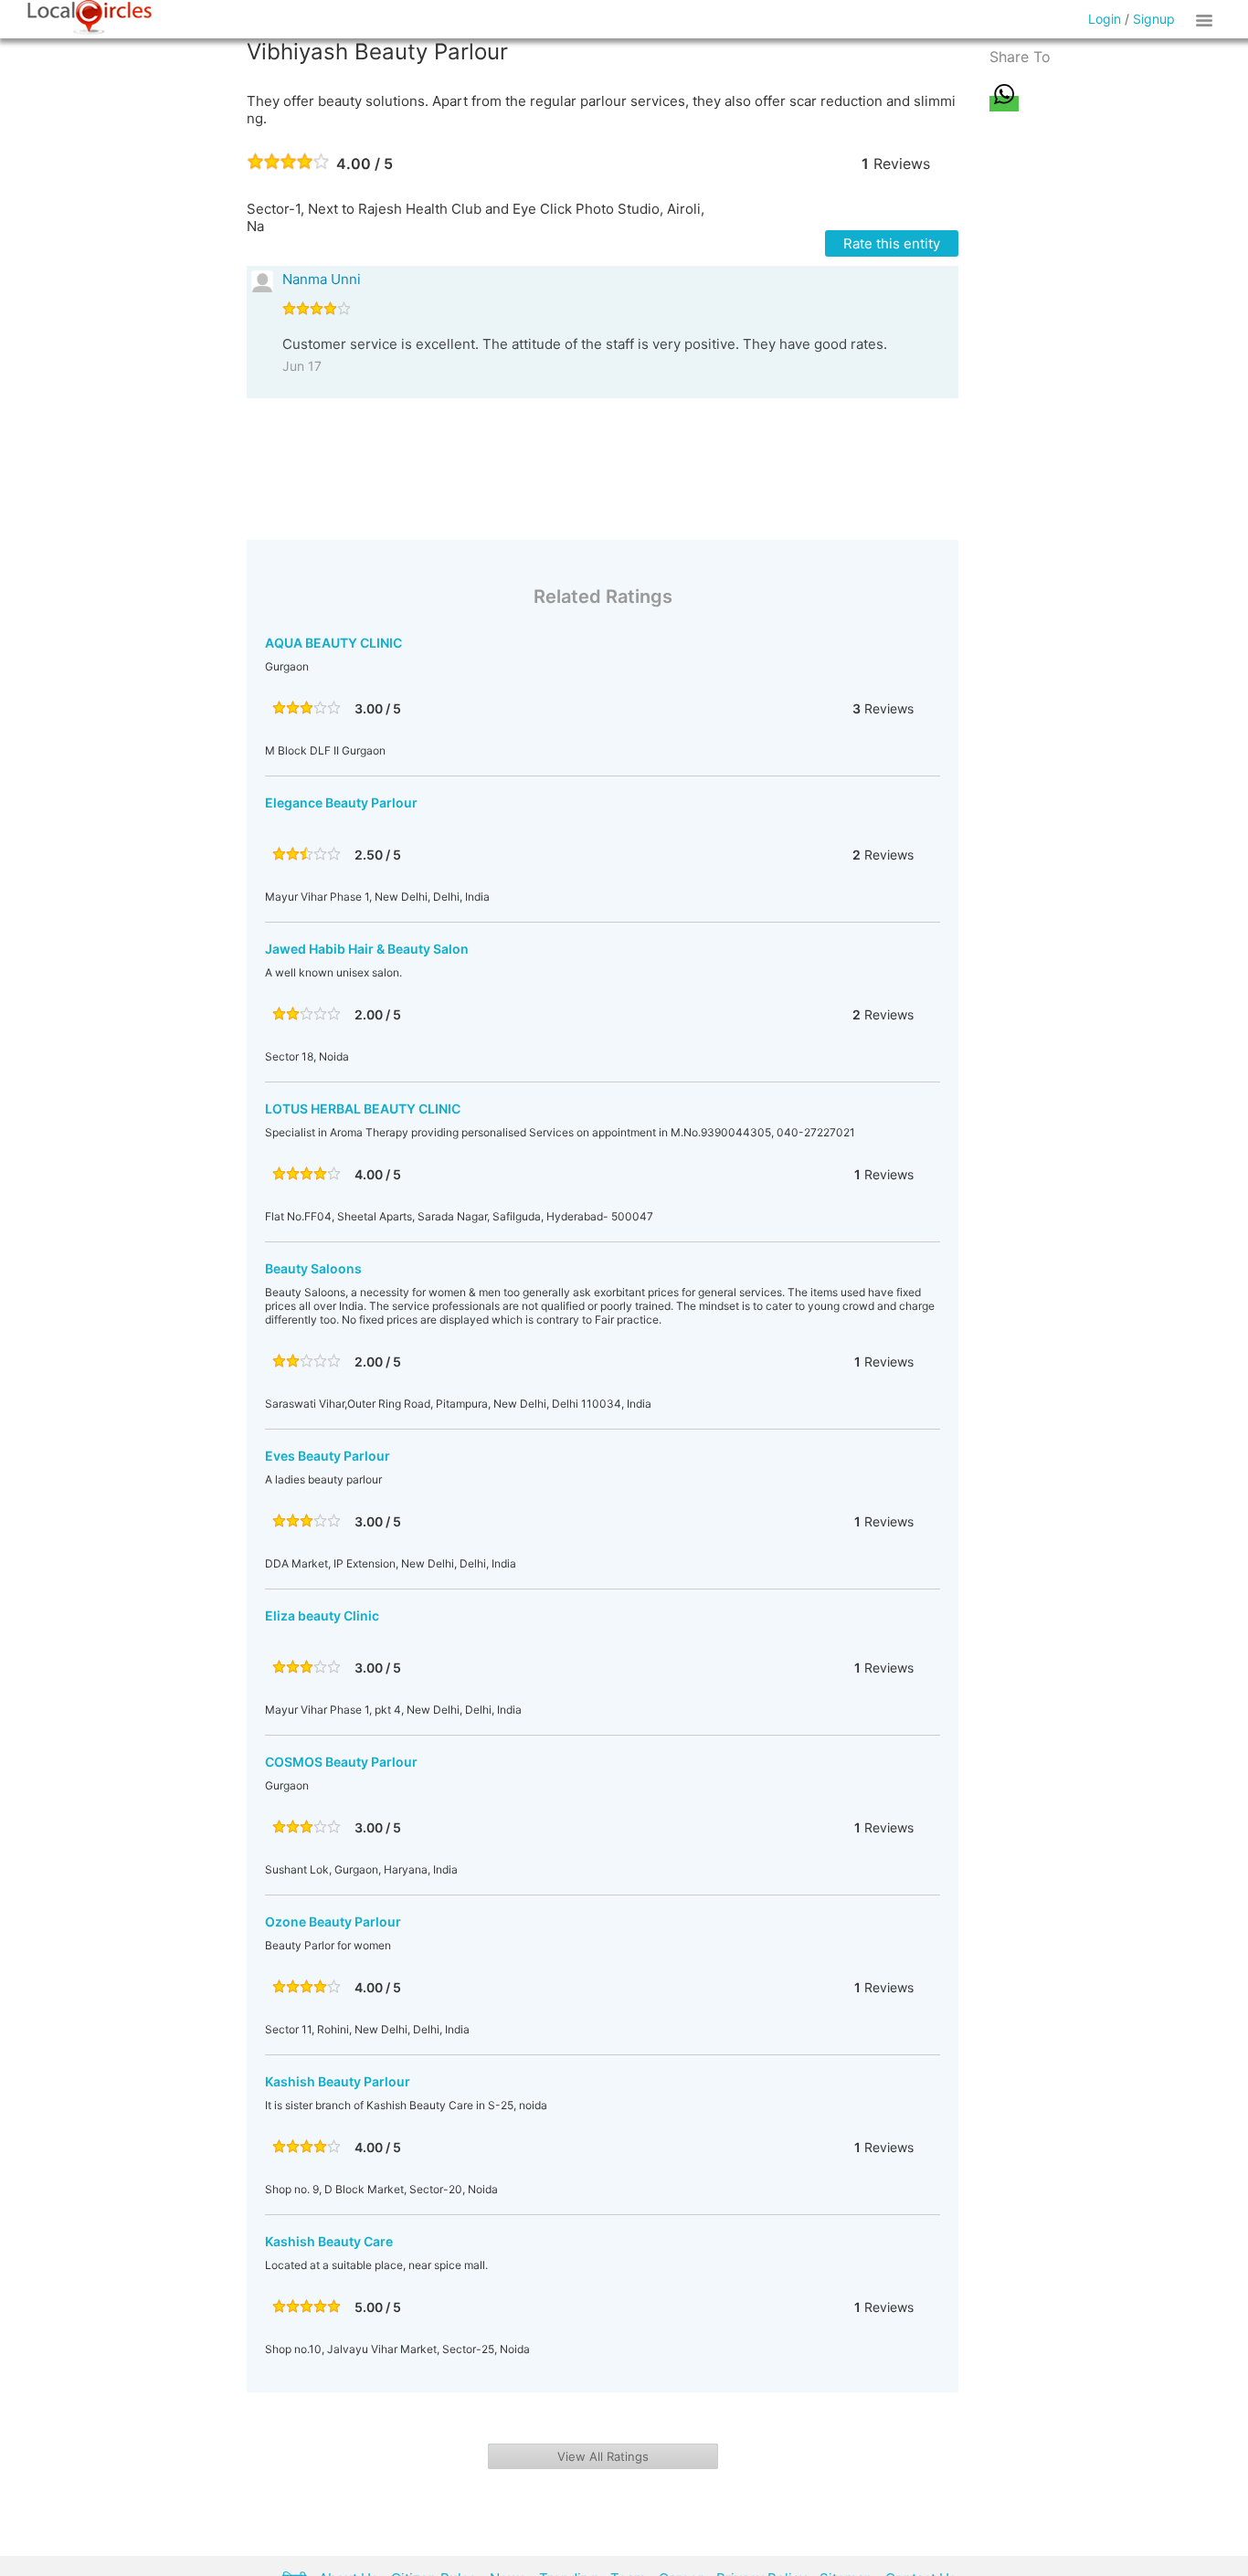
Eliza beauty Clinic (322, 1615)
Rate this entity (892, 243)
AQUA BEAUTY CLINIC (333, 643)
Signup (1154, 19)
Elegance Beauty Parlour (341, 802)
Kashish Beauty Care (329, 2241)
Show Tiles (1207, 19)
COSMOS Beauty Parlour (341, 1762)
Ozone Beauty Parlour (333, 1921)
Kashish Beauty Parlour (338, 2081)
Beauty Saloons (313, 1268)
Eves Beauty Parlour (328, 1456)
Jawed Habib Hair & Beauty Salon (367, 949)
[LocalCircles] (90, 17)
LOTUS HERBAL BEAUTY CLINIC (363, 1109)
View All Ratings (603, 2456)
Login (1105, 19)
